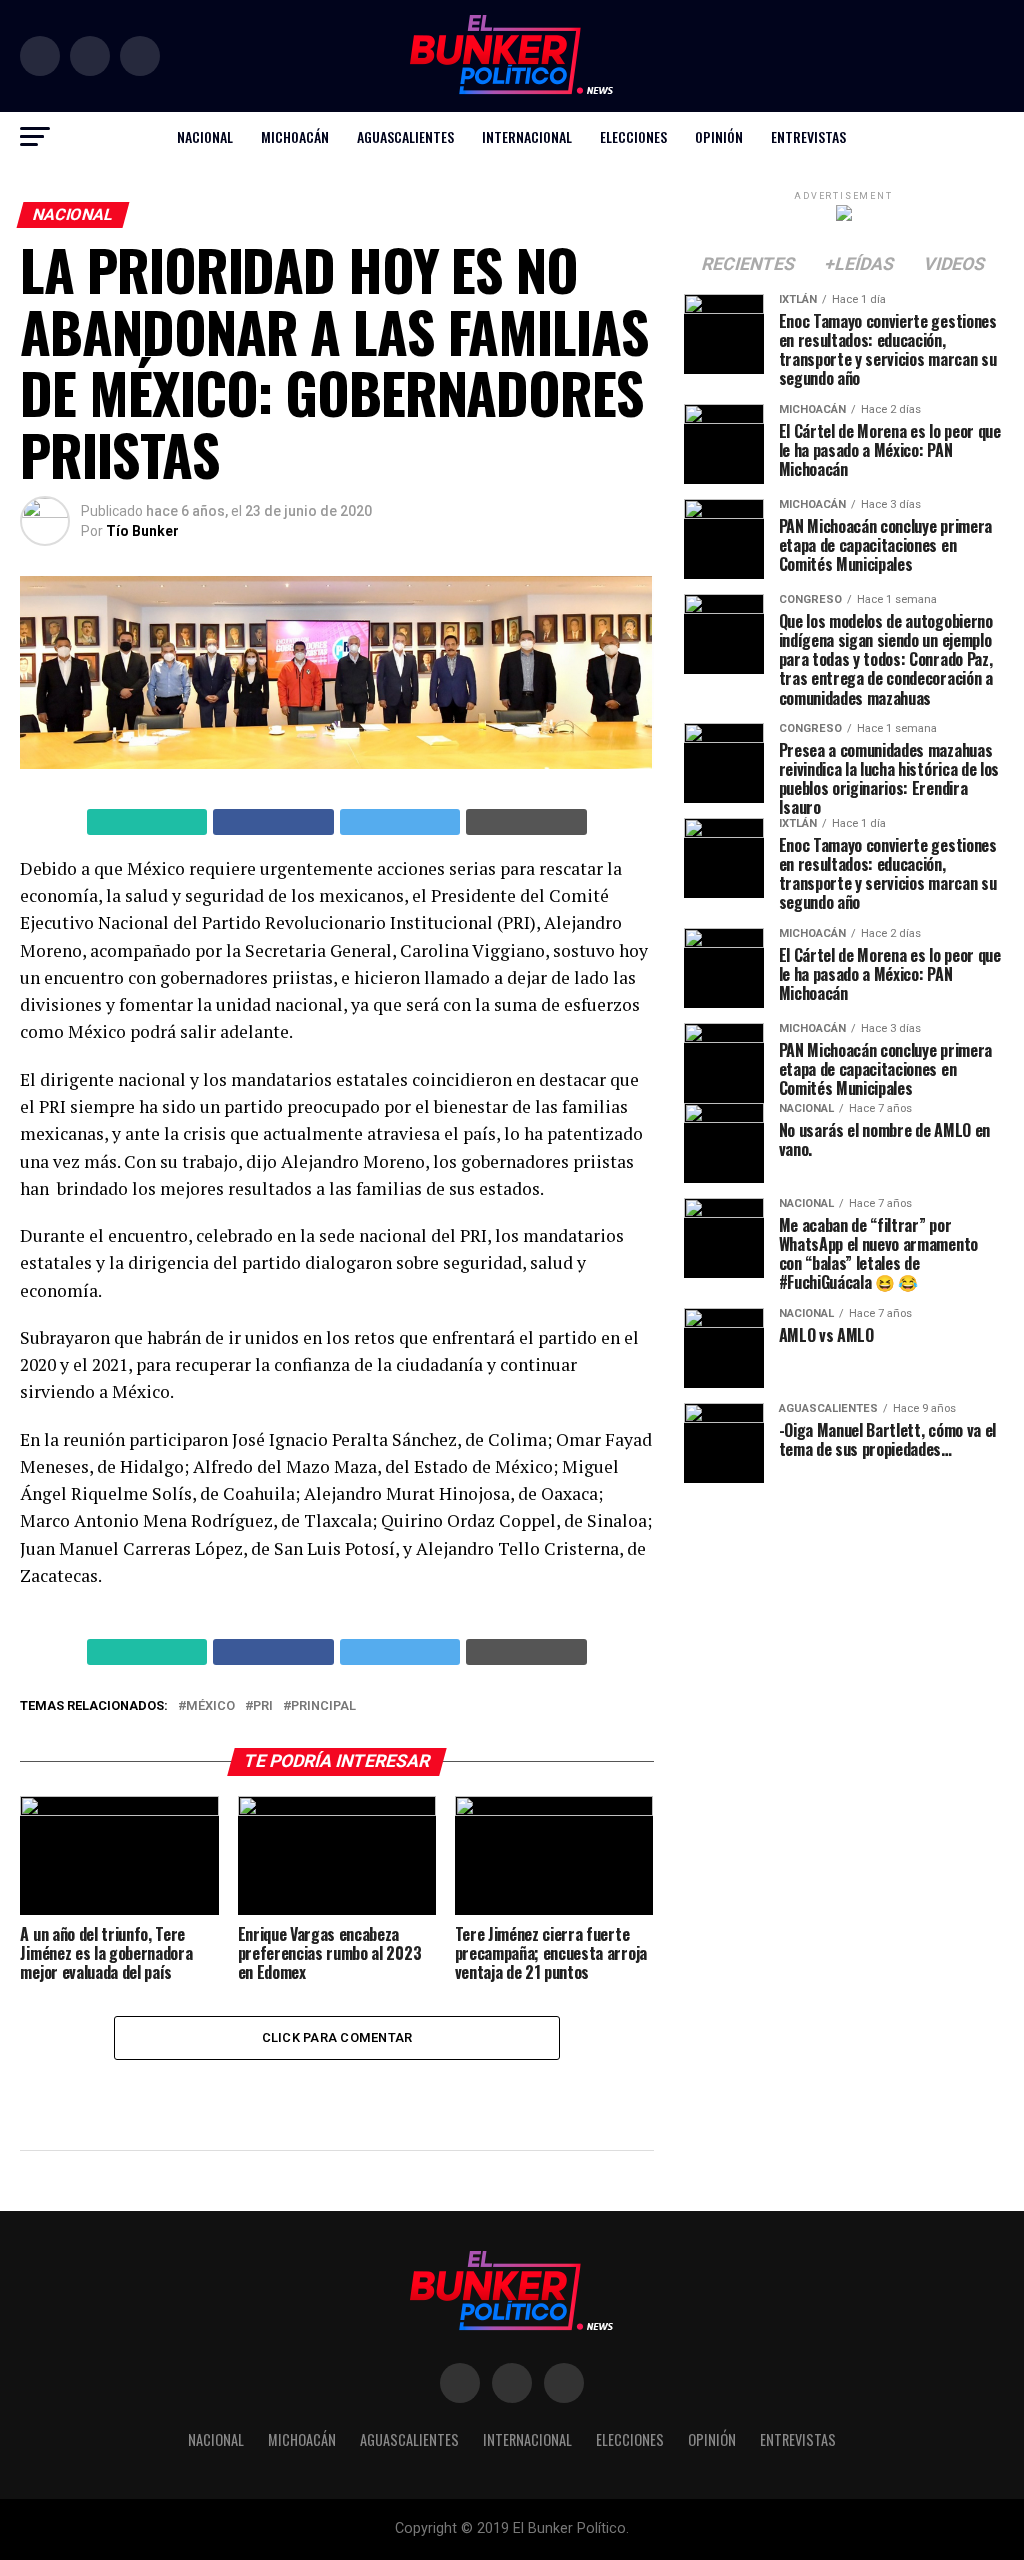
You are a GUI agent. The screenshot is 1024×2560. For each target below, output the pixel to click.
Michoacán (295, 136)
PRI (263, 1706)
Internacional (527, 136)
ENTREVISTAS (808, 136)
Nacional (205, 136)
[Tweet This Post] (400, 822)
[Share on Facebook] (273, 822)
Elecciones (633, 136)
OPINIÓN (719, 136)
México (210, 1706)
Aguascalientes (405, 136)
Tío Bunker (142, 531)
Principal (323, 1706)
